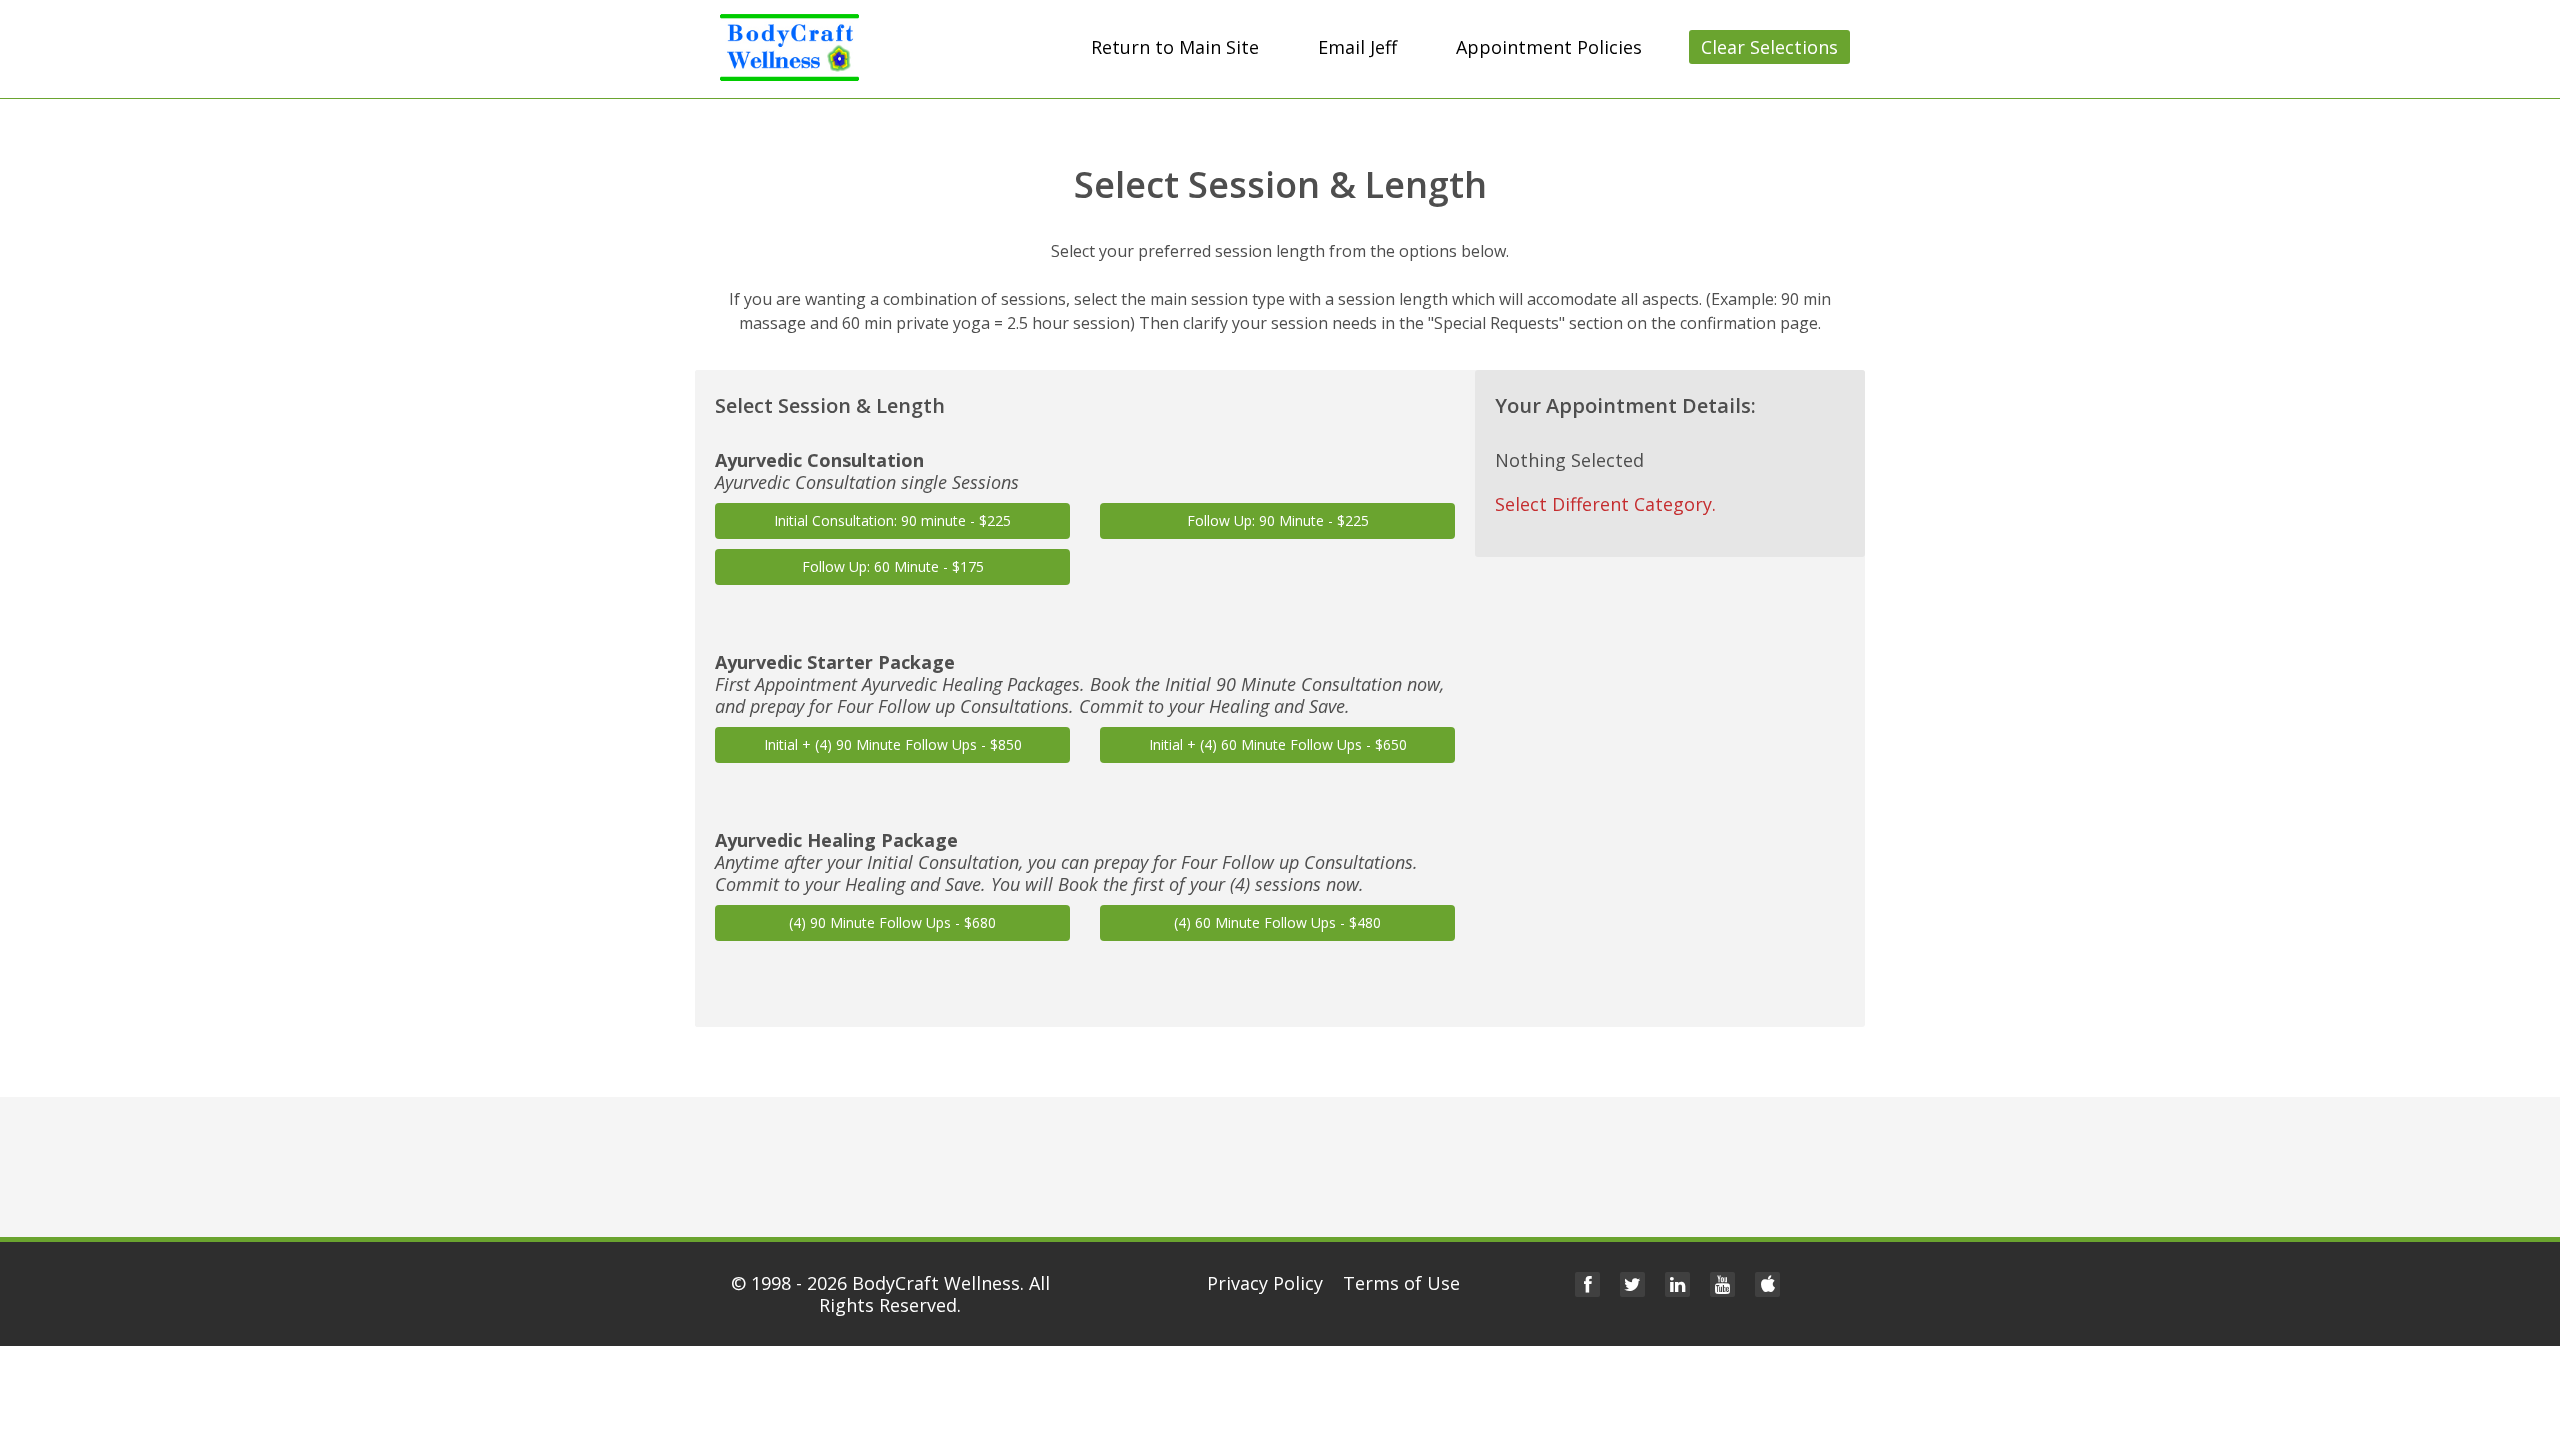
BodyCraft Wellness (936, 1283)
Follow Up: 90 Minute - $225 (1278, 520)
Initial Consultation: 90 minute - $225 (892, 520)
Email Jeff (1357, 47)
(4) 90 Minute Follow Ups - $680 (892, 922)
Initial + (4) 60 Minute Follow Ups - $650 (1278, 744)
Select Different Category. (1605, 504)
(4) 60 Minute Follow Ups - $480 (1277, 922)
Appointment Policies (1549, 47)
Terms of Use (1401, 1283)
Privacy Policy (1265, 1283)
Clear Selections (1769, 47)
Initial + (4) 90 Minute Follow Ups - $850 (893, 744)
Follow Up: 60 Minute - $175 (893, 566)
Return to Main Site (1175, 47)
